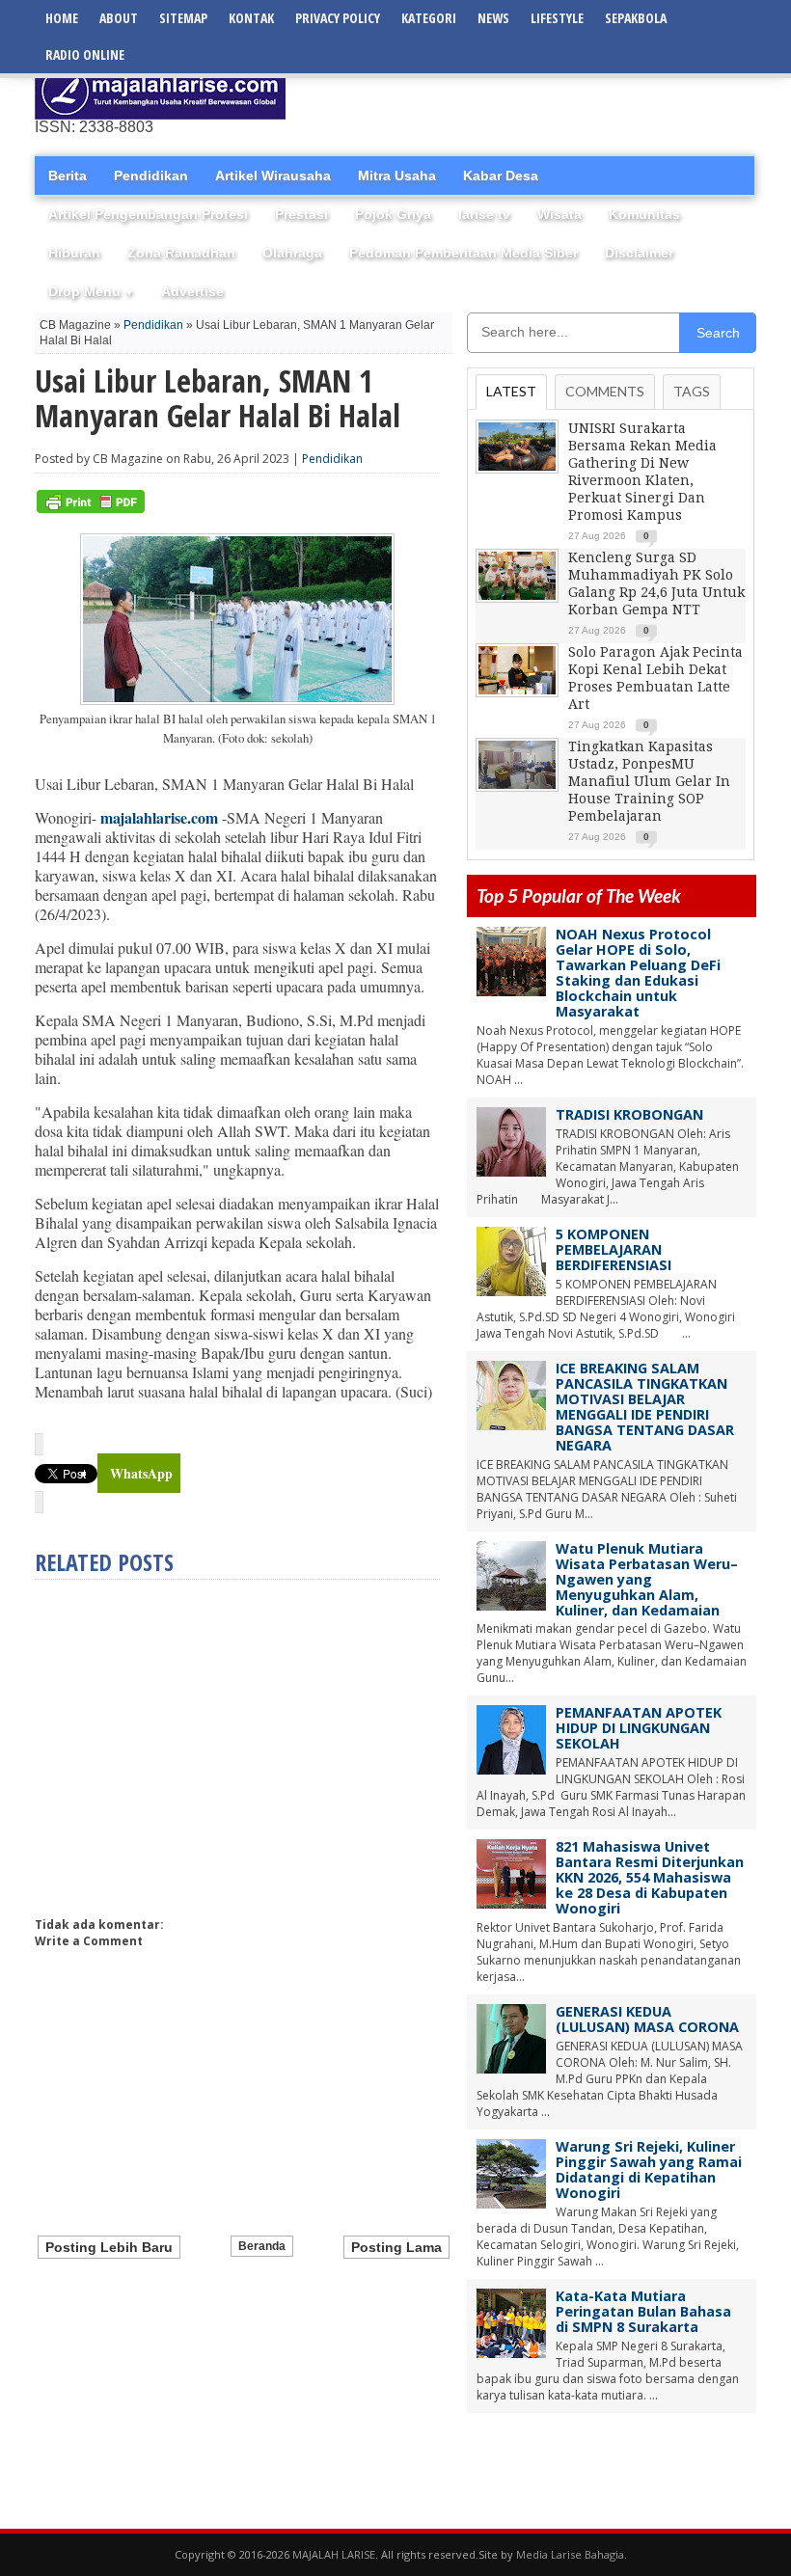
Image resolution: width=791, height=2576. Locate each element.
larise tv (484, 214)
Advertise (192, 291)
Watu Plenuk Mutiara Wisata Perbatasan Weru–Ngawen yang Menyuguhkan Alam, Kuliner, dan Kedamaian (647, 1579)
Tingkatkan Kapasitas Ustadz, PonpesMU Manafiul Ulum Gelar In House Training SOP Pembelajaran (649, 781)
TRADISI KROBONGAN (629, 1114)
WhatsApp (141, 1473)
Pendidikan (151, 176)
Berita (68, 176)
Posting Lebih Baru (109, 2247)
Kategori (429, 18)
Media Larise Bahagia (570, 2554)
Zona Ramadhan (181, 253)
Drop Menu (91, 291)
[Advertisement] (531, 92)
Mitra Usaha (397, 176)
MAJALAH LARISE (334, 2554)
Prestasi (301, 214)
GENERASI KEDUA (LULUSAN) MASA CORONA (647, 2019)
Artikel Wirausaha (273, 176)
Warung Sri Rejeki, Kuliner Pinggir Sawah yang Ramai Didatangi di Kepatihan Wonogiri (649, 2169)
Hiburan (74, 253)
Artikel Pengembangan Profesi (148, 214)
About (119, 18)
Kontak (251, 18)
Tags (692, 391)
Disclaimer (639, 253)
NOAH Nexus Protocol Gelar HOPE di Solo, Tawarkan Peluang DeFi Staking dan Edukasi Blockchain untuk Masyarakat (638, 973)
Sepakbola (636, 18)
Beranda (262, 2246)
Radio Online (85, 54)
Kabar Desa (501, 176)
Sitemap (183, 18)
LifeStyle (557, 18)
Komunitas (644, 214)
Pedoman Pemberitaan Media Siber (464, 253)
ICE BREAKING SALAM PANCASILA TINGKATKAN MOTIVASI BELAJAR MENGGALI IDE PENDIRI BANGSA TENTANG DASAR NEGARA (645, 1407)
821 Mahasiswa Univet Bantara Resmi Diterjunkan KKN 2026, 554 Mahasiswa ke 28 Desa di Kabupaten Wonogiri (650, 1877)
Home (62, 18)
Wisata (559, 214)
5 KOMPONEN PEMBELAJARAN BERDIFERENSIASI (614, 1249)
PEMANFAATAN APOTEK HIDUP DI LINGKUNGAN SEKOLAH (639, 1728)
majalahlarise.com (159, 817)
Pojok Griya (393, 214)
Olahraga (292, 253)
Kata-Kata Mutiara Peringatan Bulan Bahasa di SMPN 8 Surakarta (643, 2311)
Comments (605, 391)
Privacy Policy (338, 18)
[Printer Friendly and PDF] (91, 509)
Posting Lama (396, 2247)
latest (511, 391)
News (493, 18)
